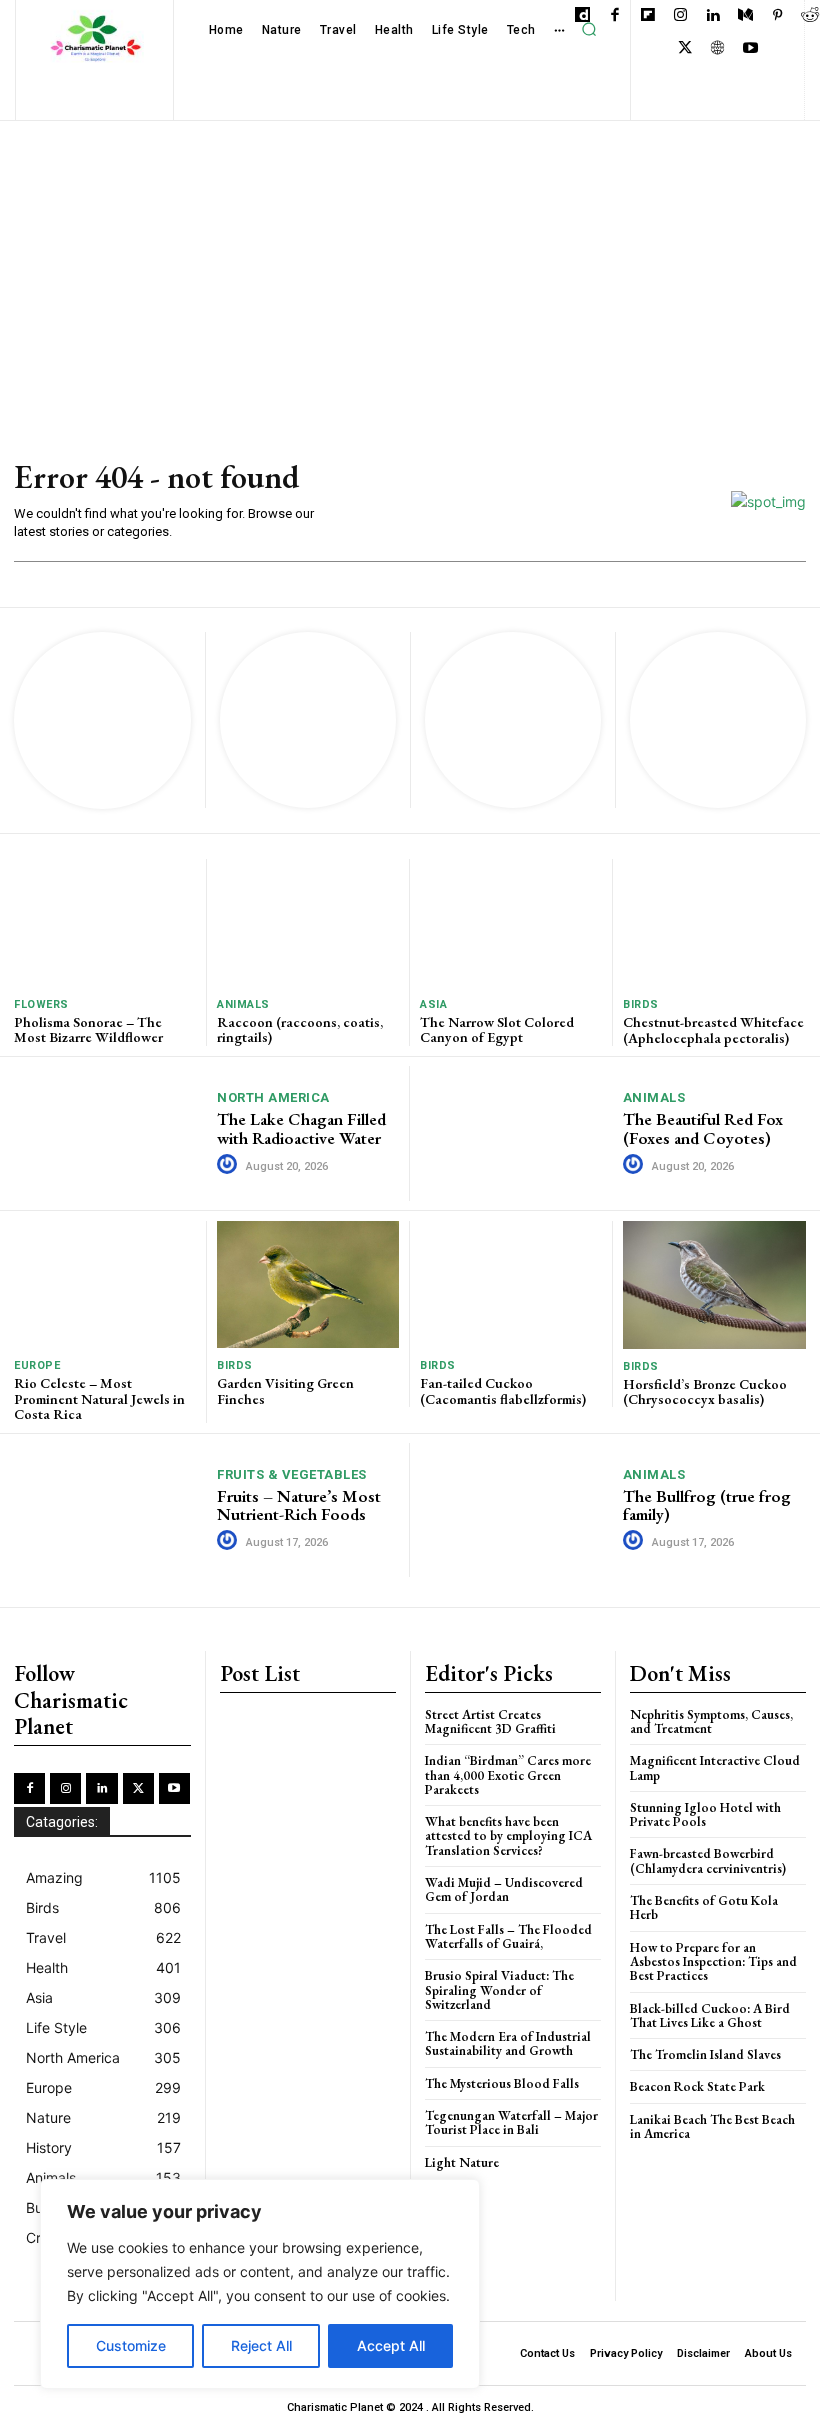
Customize (131, 2345)
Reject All (261, 2345)
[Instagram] (680, 16)
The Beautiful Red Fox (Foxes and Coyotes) (703, 1128)
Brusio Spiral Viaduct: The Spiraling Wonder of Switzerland (499, 1990)
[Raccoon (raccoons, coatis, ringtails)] (308, 922)
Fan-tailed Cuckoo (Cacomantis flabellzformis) (503, 1390)
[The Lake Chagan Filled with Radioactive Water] (111, 1133)
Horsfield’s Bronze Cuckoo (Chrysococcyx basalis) (705, 1391)
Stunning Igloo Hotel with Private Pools (705, 1814)
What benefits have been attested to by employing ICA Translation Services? (508, 1836)
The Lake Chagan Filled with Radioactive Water (301, 1128)
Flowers (41, 1004)
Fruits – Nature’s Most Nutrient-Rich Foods (299, 1505)
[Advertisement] (410, 271)
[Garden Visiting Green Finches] (308, 1284)
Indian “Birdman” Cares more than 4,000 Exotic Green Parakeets (508, 1775)
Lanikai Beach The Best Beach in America (712, 2126)
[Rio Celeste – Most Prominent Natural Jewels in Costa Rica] (105, 1284)
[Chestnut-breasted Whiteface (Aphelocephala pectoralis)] (714, 923)
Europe (37, 1365)
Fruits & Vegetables (292, 1474)
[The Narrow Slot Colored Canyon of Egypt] (511, 922)
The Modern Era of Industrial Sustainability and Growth (508, 2043)
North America (273, 1097)
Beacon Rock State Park (697, 2086)
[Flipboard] (647, 16)
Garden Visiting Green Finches (285, 1390)
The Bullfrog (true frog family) (707, 1505)
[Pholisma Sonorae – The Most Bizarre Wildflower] (105, 922)
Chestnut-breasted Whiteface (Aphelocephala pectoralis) (713, 1029)
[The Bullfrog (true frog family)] (516, 1510)
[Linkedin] (712, 16)
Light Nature (462, 2162)
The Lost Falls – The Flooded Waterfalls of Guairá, (508, 1936)
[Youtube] (750, 49)
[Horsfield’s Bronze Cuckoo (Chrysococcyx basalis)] (714, 1285)
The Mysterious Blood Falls (502, 2083)
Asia (433, 1004)
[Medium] (745, 16)
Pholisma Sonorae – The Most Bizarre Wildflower (88, 1029)
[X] (685, 49)
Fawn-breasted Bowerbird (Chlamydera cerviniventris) (708, 1860)
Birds (641, 1004)
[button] (589, 30)
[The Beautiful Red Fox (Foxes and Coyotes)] (516, 1133)
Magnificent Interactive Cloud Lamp (715, 1767)
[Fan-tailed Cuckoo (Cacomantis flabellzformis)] (511, 1284)
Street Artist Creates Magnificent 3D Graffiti (490, 1721)
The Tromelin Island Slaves (705, 2054)
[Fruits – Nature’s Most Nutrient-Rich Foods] (111, 1510)
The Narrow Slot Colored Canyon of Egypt (497, 1029)
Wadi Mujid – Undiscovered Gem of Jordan (504, 1889)
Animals (243, 1004)
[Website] (717, 49)
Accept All (391, 2345)
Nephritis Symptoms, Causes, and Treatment (711, 1721)
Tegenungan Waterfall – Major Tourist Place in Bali (511, 2122)
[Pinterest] (777, 16)
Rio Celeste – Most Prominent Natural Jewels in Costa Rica (99, 1398)
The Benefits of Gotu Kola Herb (704, 1907)
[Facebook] (615, 16)
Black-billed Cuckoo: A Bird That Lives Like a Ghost (710, 2015)
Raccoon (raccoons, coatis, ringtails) (300, 1029)
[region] (260, 2284)
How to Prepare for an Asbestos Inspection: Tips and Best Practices (713, 1962)
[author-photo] (230, 1165)
